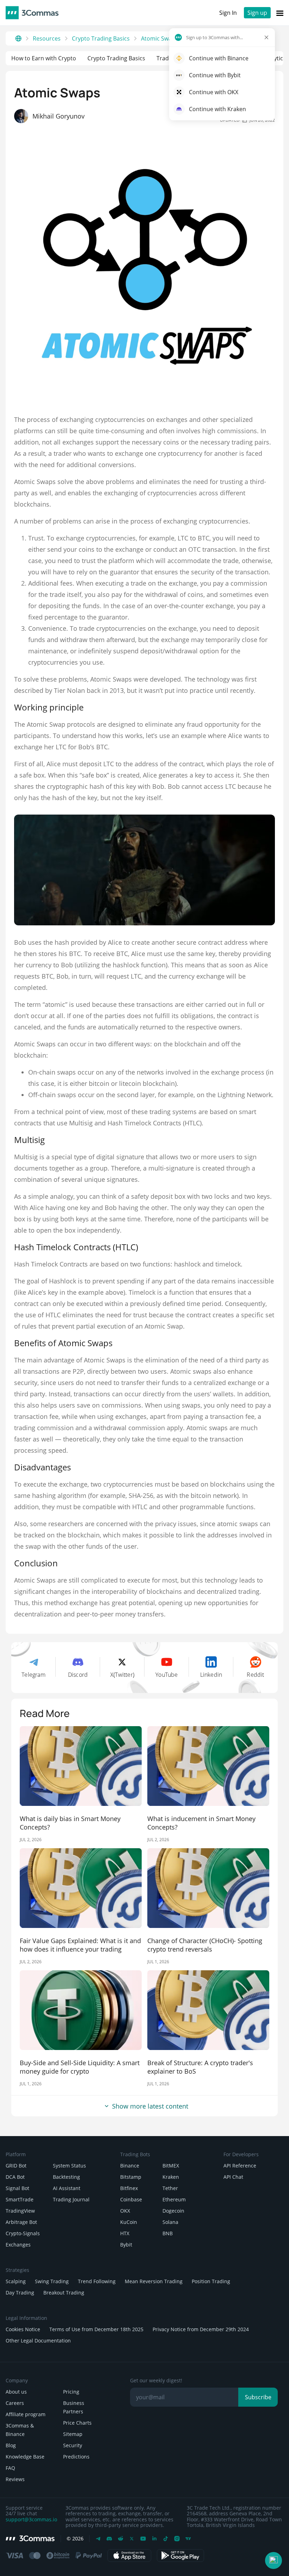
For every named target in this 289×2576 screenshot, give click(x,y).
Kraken (171, 2177)
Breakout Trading (64, 2293)
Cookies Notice (23, 2329)
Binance (130, 2166)
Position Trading (211, 2281)
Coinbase (131, 2199)
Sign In (228, 13)
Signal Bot (17, 2188)
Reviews (15, 2479)
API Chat (233, 2177)
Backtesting (66, 2177)
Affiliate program (26, 2414)
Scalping (16, 2281)
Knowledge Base (25, 2457)
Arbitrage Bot (21, 2222)
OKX (125, 2211)
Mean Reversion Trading (154, 2281)
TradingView (20, 2211)
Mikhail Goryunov (59, 116)
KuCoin (129, 2222)
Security (73, 2445)
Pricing (71, 2392)
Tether (170, 2188)
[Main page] (18, 38)
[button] (273, 2560)
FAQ (10, 2468)
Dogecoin (173, 2211)
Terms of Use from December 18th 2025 (96, 2329)
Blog (11, 2445)
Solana (170, 2222)
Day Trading (20, 2293)
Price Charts (77, 2423)
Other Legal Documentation (38, 2341)
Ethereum (174, 2199)
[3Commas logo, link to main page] (32, 13)
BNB (168, 2233)
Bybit (126, 2245)
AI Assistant (67, 2188)
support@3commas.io (31, 2520)
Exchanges (18, 2245)
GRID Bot (16, 2166)
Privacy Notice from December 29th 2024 (201, 2329)
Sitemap (73, 2434)
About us (16, 2392)
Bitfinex (129, 2188)
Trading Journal (71, 2199)
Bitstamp (131, 2177)
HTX (125, 2233)
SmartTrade (20, 2199)
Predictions (76, 2457)
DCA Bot (15, 2177)
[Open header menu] (280, 13)
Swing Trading (52, 2281)
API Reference (240, 2166)
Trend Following (97, 2281)
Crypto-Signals (23, 2233)
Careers (15, 2403)
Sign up (257, 13)
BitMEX (171, 2166)
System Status (69, 2166)
